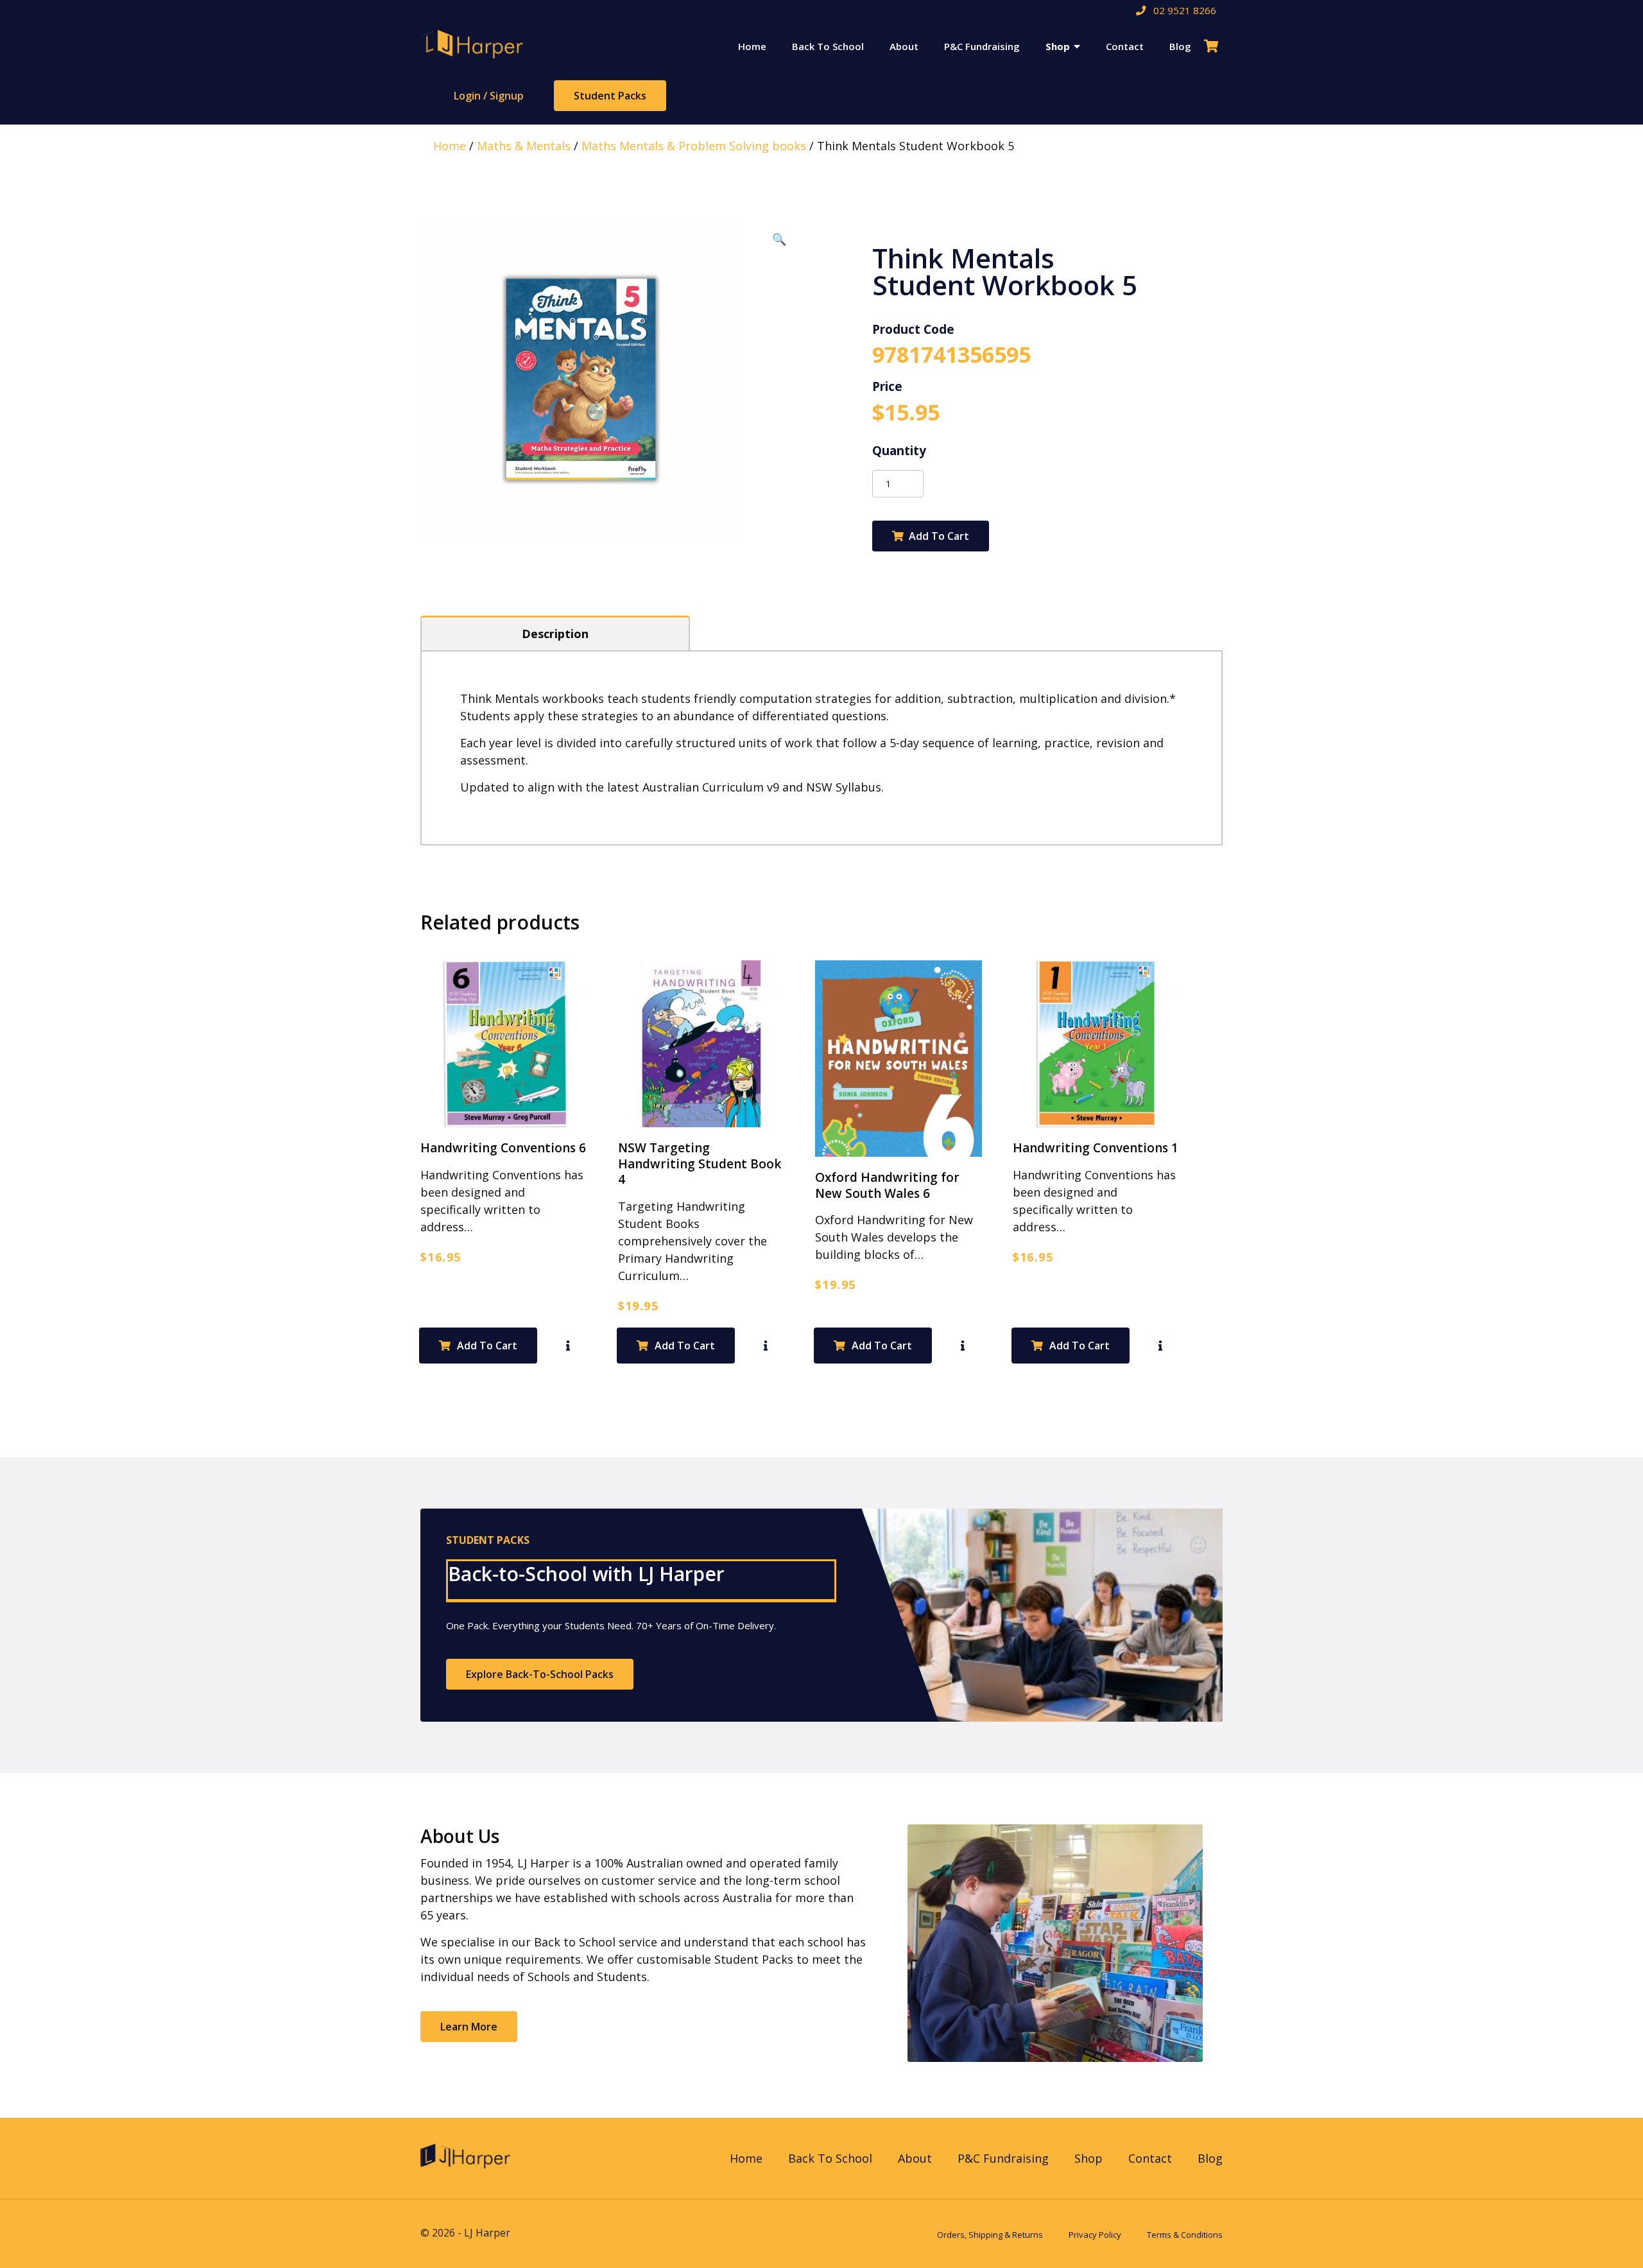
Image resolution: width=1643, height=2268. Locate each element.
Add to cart (939, 536)
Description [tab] (555, 634)
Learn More (469, 2027)
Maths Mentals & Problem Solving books (694, 146)
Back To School (828, 46)
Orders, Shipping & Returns (990, 2235)
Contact (1125, 46)
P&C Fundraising (982, 46)
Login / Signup (489, 96)
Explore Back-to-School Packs (540, 1674)
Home (752, 46)
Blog (1180, 46)
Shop (1058, 46)
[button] (779, 239)
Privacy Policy (1095, 2235)
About (904, 46)
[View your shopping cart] (1213, 46)
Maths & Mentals (524, 146)
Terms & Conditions (1185, 2235)
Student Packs (610, 96)
